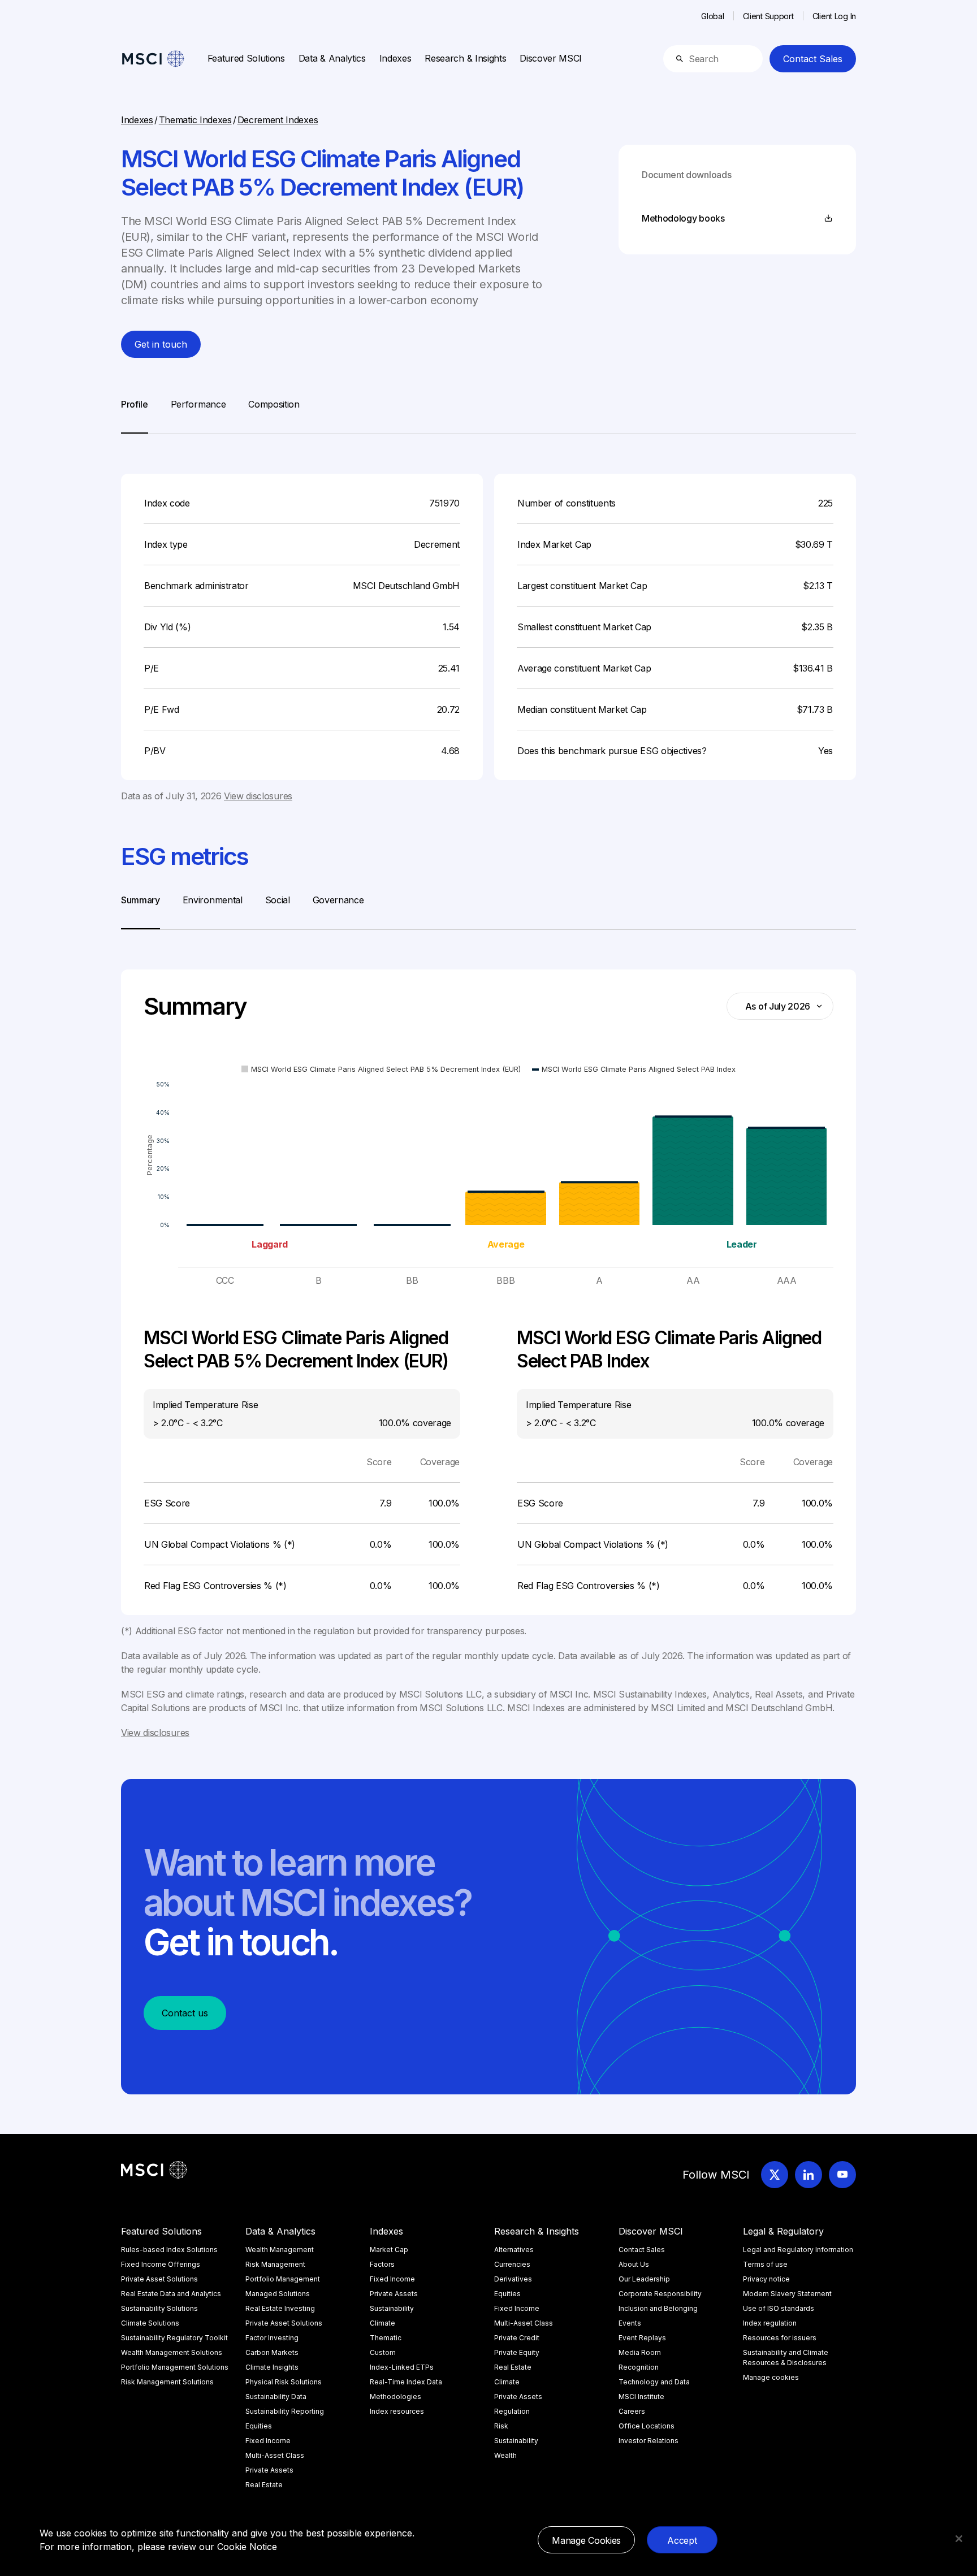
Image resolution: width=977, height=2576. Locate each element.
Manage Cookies (586, 2540)
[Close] (959, 2539)
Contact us (185, 2013)
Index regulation (770, 2323)
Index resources (397, 2411)
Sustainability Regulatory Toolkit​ (174, 2338)
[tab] (135, 415)
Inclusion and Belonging (658, 2308)
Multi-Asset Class (275, 2455)
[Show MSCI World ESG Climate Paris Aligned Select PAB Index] (634, 1069)
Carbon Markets (272, 2352)
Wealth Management (280, 2250)
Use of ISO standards (779, 2308)
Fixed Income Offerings (161, 2264)
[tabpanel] (488, 618)
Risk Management (275, 2264)
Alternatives (514, 2250)
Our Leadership (644, 2279)
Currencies (512, 2264)
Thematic (386, 2338)
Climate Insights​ (272, 2367)
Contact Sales (813, 59)
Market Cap (389, 2250)
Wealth (505, 2455)
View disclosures (258, 796)
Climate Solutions (150, 2323)
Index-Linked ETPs (402, 2367)
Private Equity (517, 2352)
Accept (682, 2540)
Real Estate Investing (280, 2308)
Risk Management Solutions (167, 2382)
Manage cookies (771, 2377)
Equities (259, 2426)
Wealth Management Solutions (172, 2352)
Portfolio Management (283, 2279)
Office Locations (647, 2426)
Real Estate (264, 2485)
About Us (634, 2264)
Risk (501, 2426)
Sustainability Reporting (285, 2411)
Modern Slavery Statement (787, 2294)
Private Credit (517, 2338)
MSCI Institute (641, 2397)
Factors (382, 2264)
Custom (383, 2352)
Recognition (639, 2367)
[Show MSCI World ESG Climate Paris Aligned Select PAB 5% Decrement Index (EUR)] (381, 1069)
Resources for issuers (780, 2338)
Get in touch (161, 344)
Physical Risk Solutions (284, 2382)
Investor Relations (649, 2441)
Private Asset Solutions (159, 2279)
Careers (632, 2411)
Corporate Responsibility (660, 2294)
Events (630, 2323)
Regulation (512, 2411)
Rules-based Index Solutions (169, 2250)
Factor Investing (272, 2338)
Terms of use (765, 2264)
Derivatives (513, 2279)
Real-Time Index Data (406, 2382)
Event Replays (642, 2338)
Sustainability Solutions (159, 2308)
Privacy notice (766, 2279)
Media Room (640, 2352)
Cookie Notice (247, 2547)
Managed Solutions (278, 2294)
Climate (382, 2323)
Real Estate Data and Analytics (171, 2294)
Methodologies (395, 2397)
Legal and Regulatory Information (798, 2250)
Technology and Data (654, 2382)
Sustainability (392, 2308)
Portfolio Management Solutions (175, 2367)
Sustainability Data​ (276, 2397)
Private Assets (269, 2470)
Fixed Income (268, 2441)
